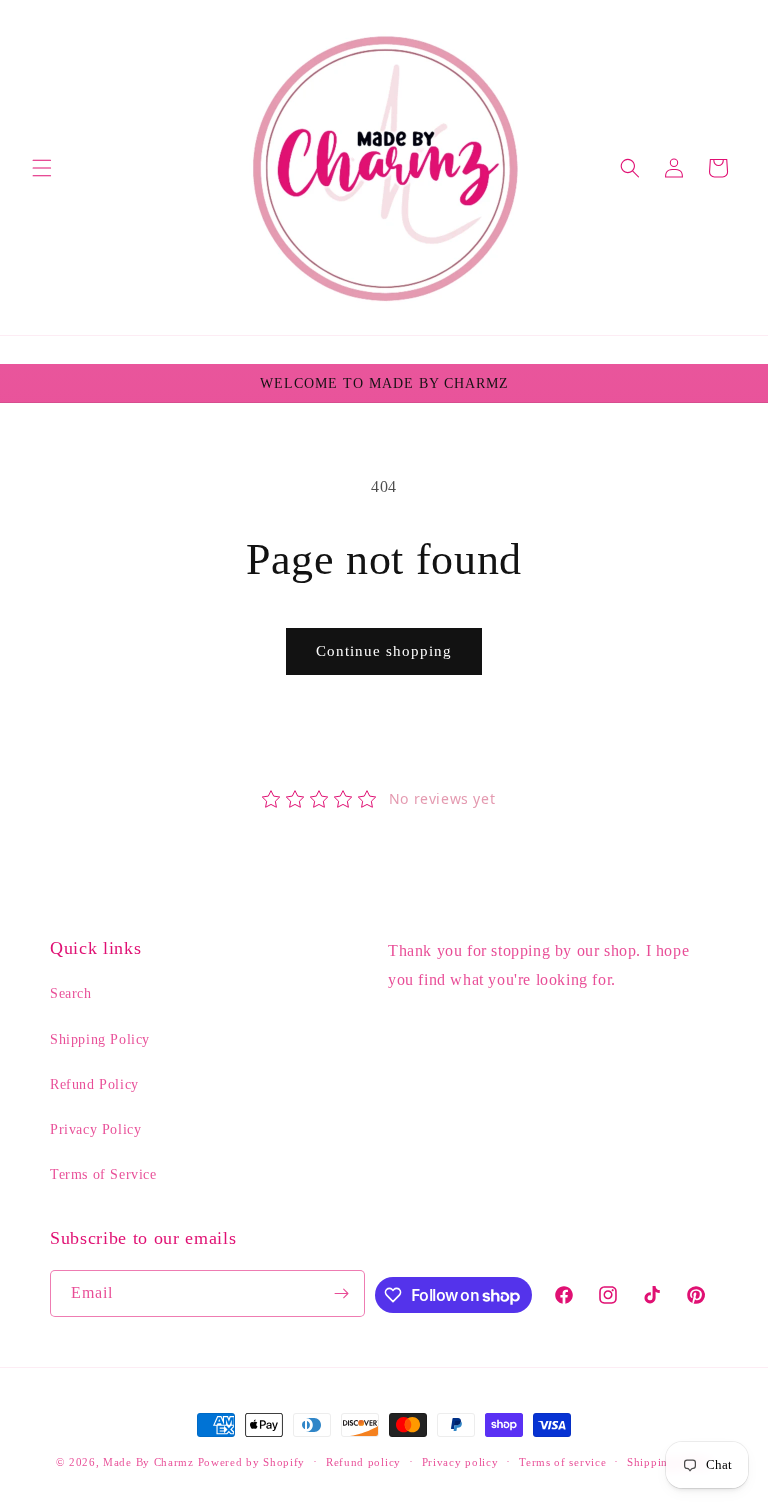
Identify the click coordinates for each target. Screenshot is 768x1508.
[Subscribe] (342, 1293)
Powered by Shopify (252, 1462)
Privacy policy (460, 1462)
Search (71, 993)
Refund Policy (94, 1084)
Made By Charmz (150, 1462)
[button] (42, 168)
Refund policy (363, 1462)
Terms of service (562, 1462)
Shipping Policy (100, 1039)
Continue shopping (384, 651)
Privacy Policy (95, 1129)
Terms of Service (103, 1174)
